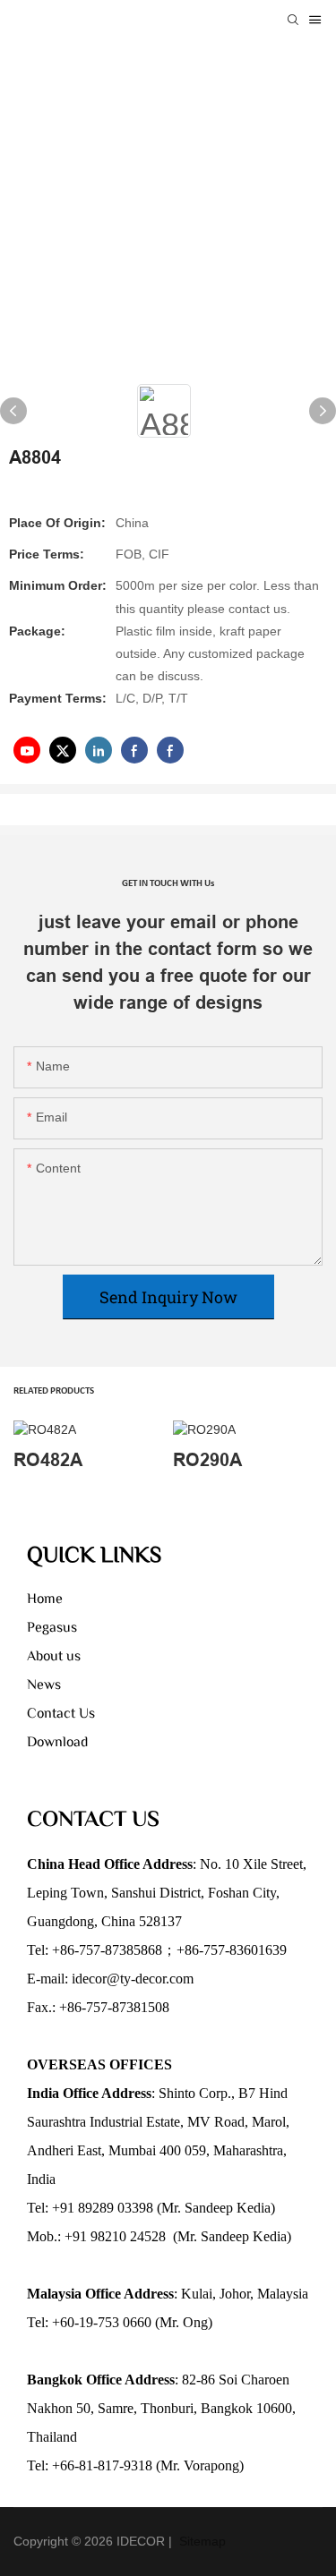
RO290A (207, 1460)
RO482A (48, 1460)
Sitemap (201, 2541)
